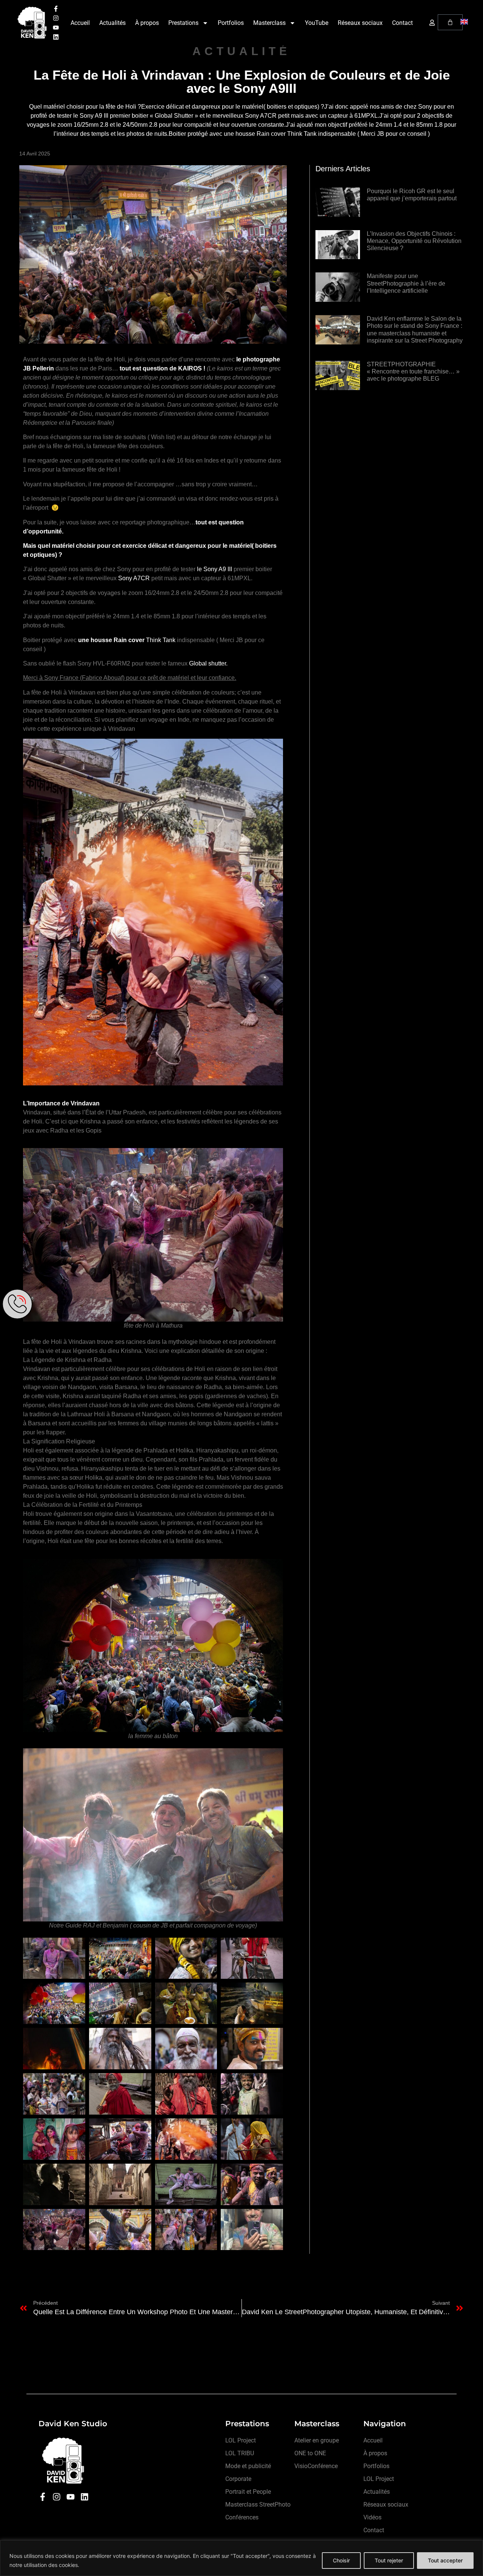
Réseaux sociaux (360, 23)
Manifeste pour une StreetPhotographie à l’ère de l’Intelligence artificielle (406, 283)
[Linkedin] (56, 37)
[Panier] (450, 22)
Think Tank (161, 640)
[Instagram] (56, 18)
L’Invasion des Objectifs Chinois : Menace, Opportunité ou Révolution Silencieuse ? (414, 241)
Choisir (341, 2560)
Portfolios (231, 23)
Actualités (112, 23)
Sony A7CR (134, 578)
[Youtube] (56, 28)
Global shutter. (208, 663)
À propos (147, 23)
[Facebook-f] (56, 9)
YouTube (317, 23)
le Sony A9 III (215, 569)
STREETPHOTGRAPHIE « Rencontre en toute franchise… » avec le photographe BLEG (413, 371)
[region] (241, 2558)
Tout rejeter (389, 2560)
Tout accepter (445, 2560)
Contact (402, 23)
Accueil (80, 23)
